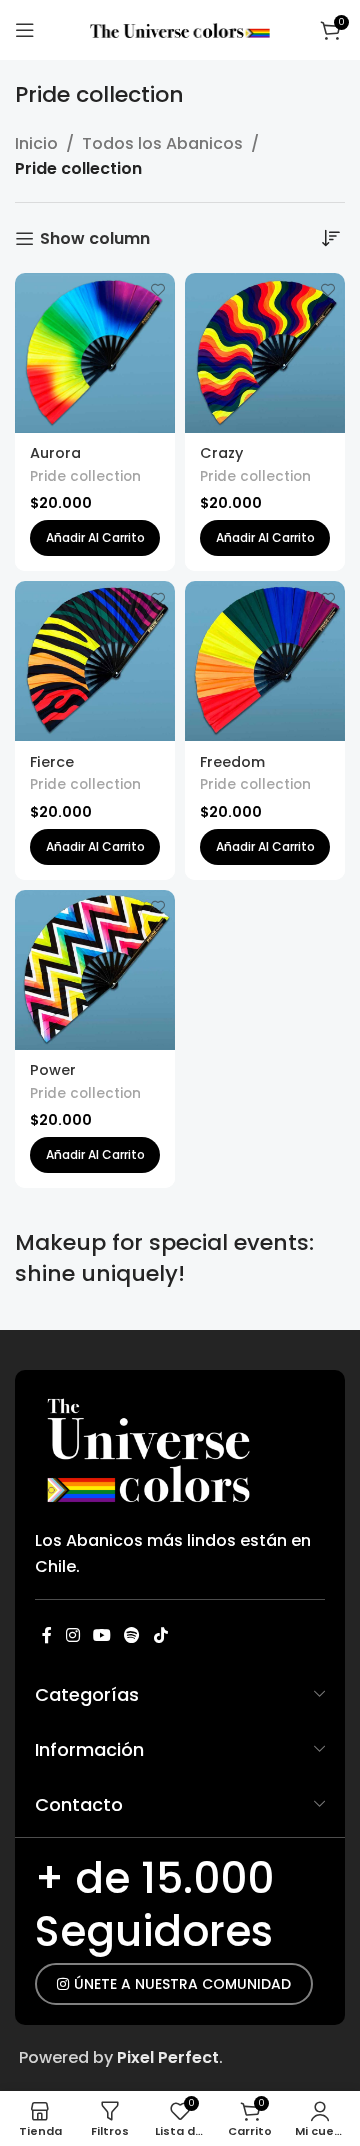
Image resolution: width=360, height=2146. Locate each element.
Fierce (52, 762)
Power (53, 1070)
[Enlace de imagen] (150, 1447)
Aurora (55, 453)
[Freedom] (265, 661)
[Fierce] (95, 661)
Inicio (36, 143)
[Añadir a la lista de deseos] (157, 290)
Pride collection (85, 476)
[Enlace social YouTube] (101, 1635)
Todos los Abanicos (162, 143)
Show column (95, 238)
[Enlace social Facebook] (47, 1635)
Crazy (221, 453)
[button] (95, 538)
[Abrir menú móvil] (25, 30)
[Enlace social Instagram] (72, 1635)
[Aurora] (95, 353)
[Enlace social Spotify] (132, 1635)
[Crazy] (265, 353)
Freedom (232, 762)
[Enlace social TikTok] (160, 1635)
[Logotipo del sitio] (180, 29)
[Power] (95, 970)
